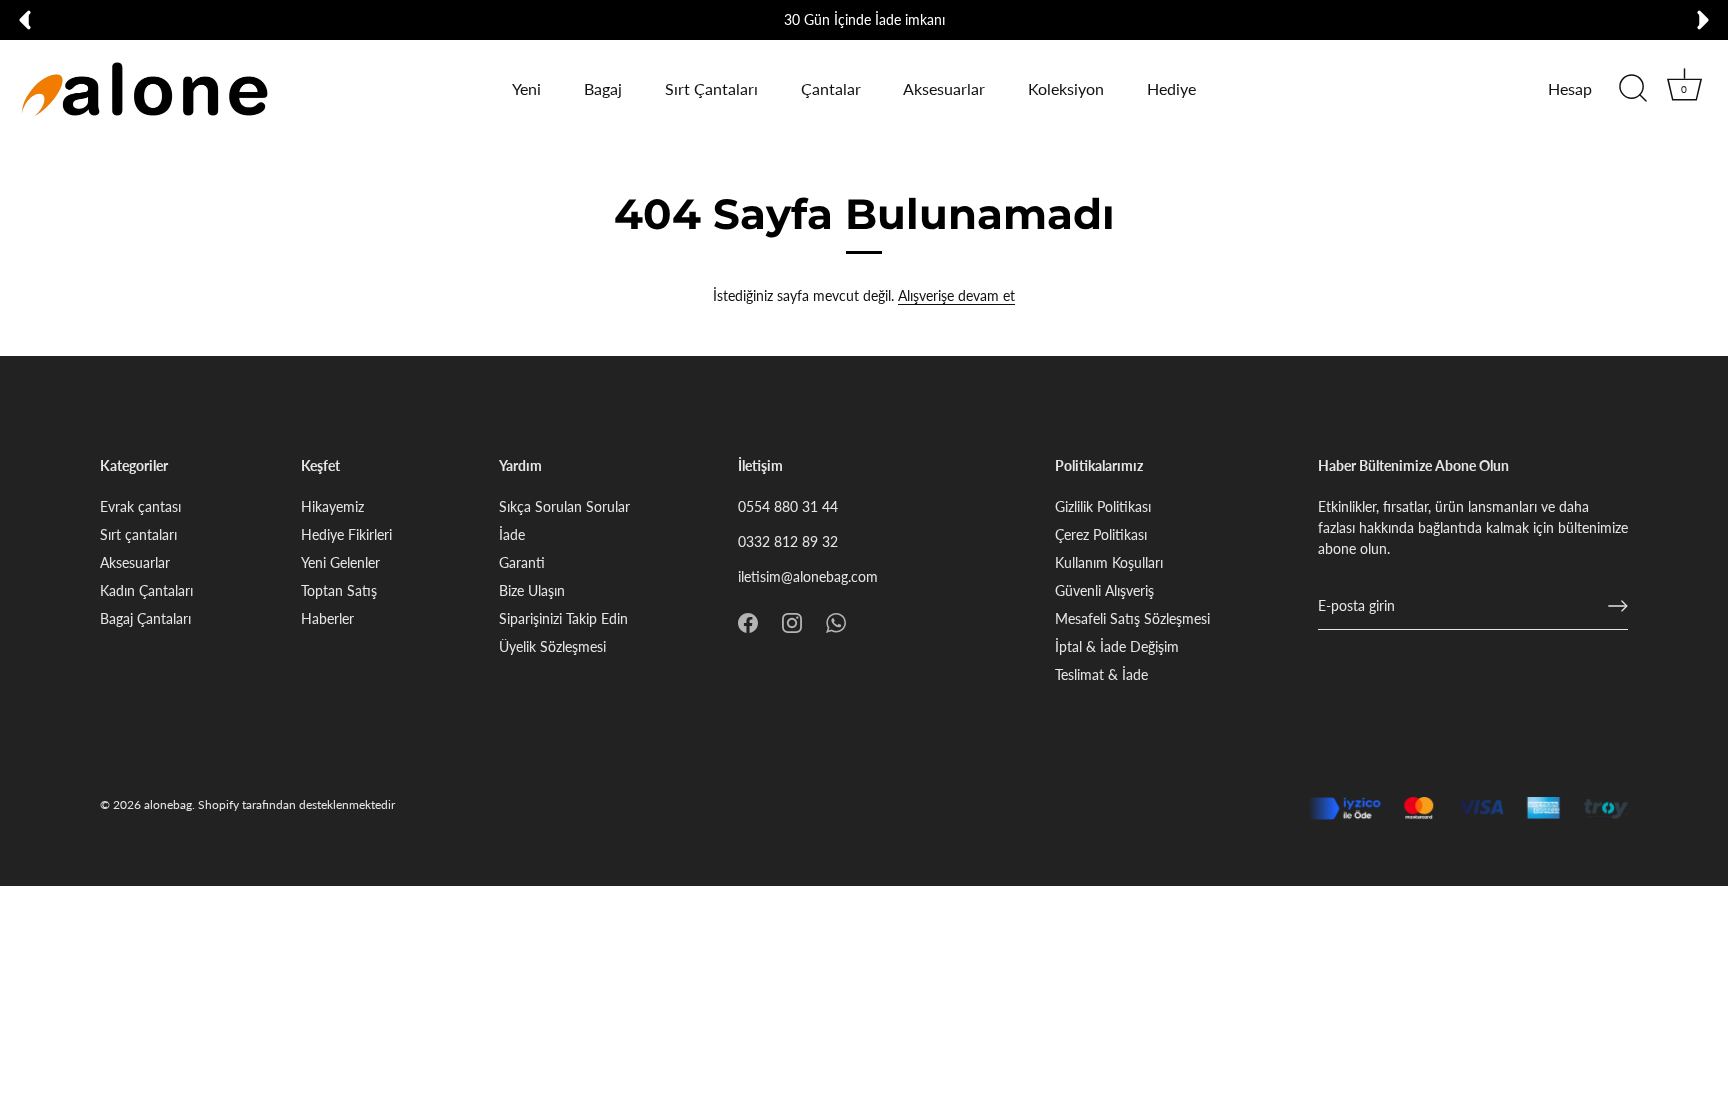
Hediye (1171, 88)
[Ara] (1633, 89)
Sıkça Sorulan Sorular (564, 506)
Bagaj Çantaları (145, 618)
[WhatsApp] (836, 621)
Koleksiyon (1066, 88)
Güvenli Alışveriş (1104, 590)
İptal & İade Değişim (1117, 646)
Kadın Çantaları (146, 590)
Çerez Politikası (1101, 534)
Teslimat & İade (1101, 674)
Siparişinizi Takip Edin (563, 618)
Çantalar (831, 88)
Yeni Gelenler (340, 562)
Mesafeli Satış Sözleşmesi (1132, 618)
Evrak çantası (140, 506)
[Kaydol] (1618, 606)
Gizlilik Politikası (1103, 506)
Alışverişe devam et (956, 295)
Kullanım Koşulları (1109, 562)
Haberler (327, 618)
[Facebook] (748, 621)
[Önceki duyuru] (25, 20)
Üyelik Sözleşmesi (552, 646)
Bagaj (603, 88)
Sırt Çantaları (711, 88)
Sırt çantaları (138, 534)
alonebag (168, 804)
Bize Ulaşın (532, 590)
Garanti (522, 562)
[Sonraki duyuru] (1703, 20)
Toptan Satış (339, 590)
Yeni (526, 88)
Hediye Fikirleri (346, 534)
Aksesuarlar (944, 88)
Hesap (1570, 88)
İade (512, 534)
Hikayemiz (332, 506)
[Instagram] (792, 621)
